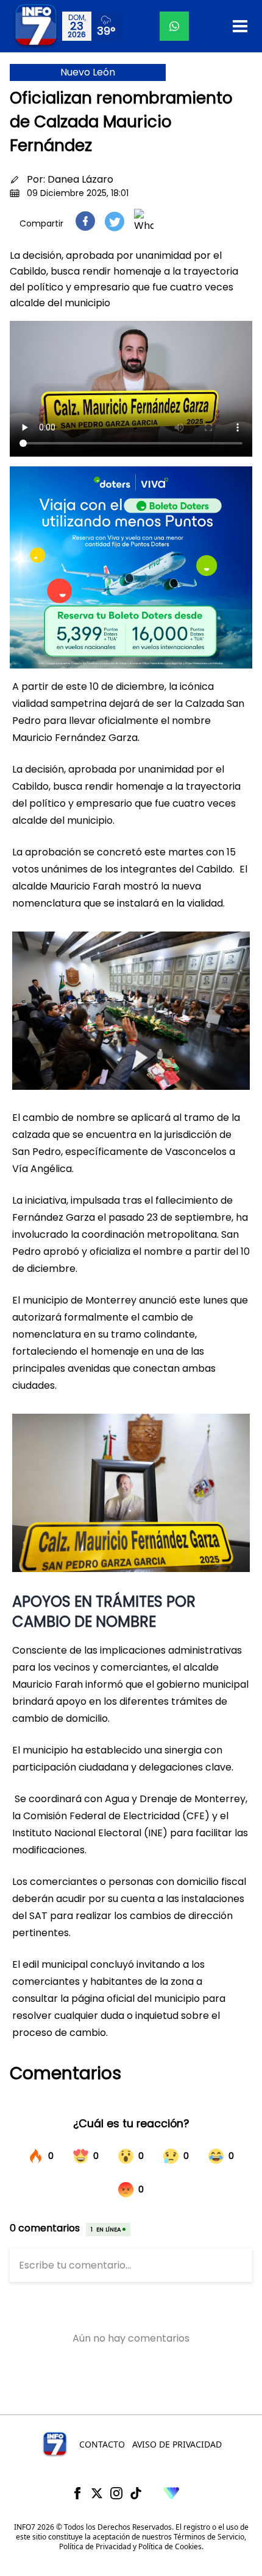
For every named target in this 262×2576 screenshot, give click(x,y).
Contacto (102, 2444)
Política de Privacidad (95, 2546)
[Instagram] (116, 2493)
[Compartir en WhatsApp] (144, 221)
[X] (97, 2493)
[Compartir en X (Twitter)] (115, 221)
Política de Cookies (170, 2546)
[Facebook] (77, 2493)
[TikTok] (136, 2493)
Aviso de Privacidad (177, 2444)
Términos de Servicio (209, 2537)
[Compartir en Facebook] (85, 221)
